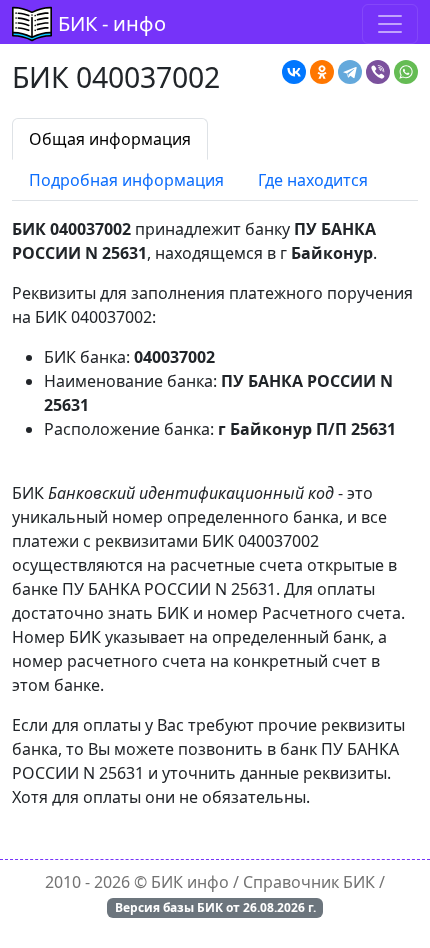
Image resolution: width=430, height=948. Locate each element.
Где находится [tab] (313, 180)
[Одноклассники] (322, 72)
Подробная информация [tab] (126, 180)
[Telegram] (350, 72)
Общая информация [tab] (110, 139)
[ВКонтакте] (294, 72)
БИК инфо (190, 882)
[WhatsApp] (406, 72)
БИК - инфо (112, 23)
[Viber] (378, 72)
